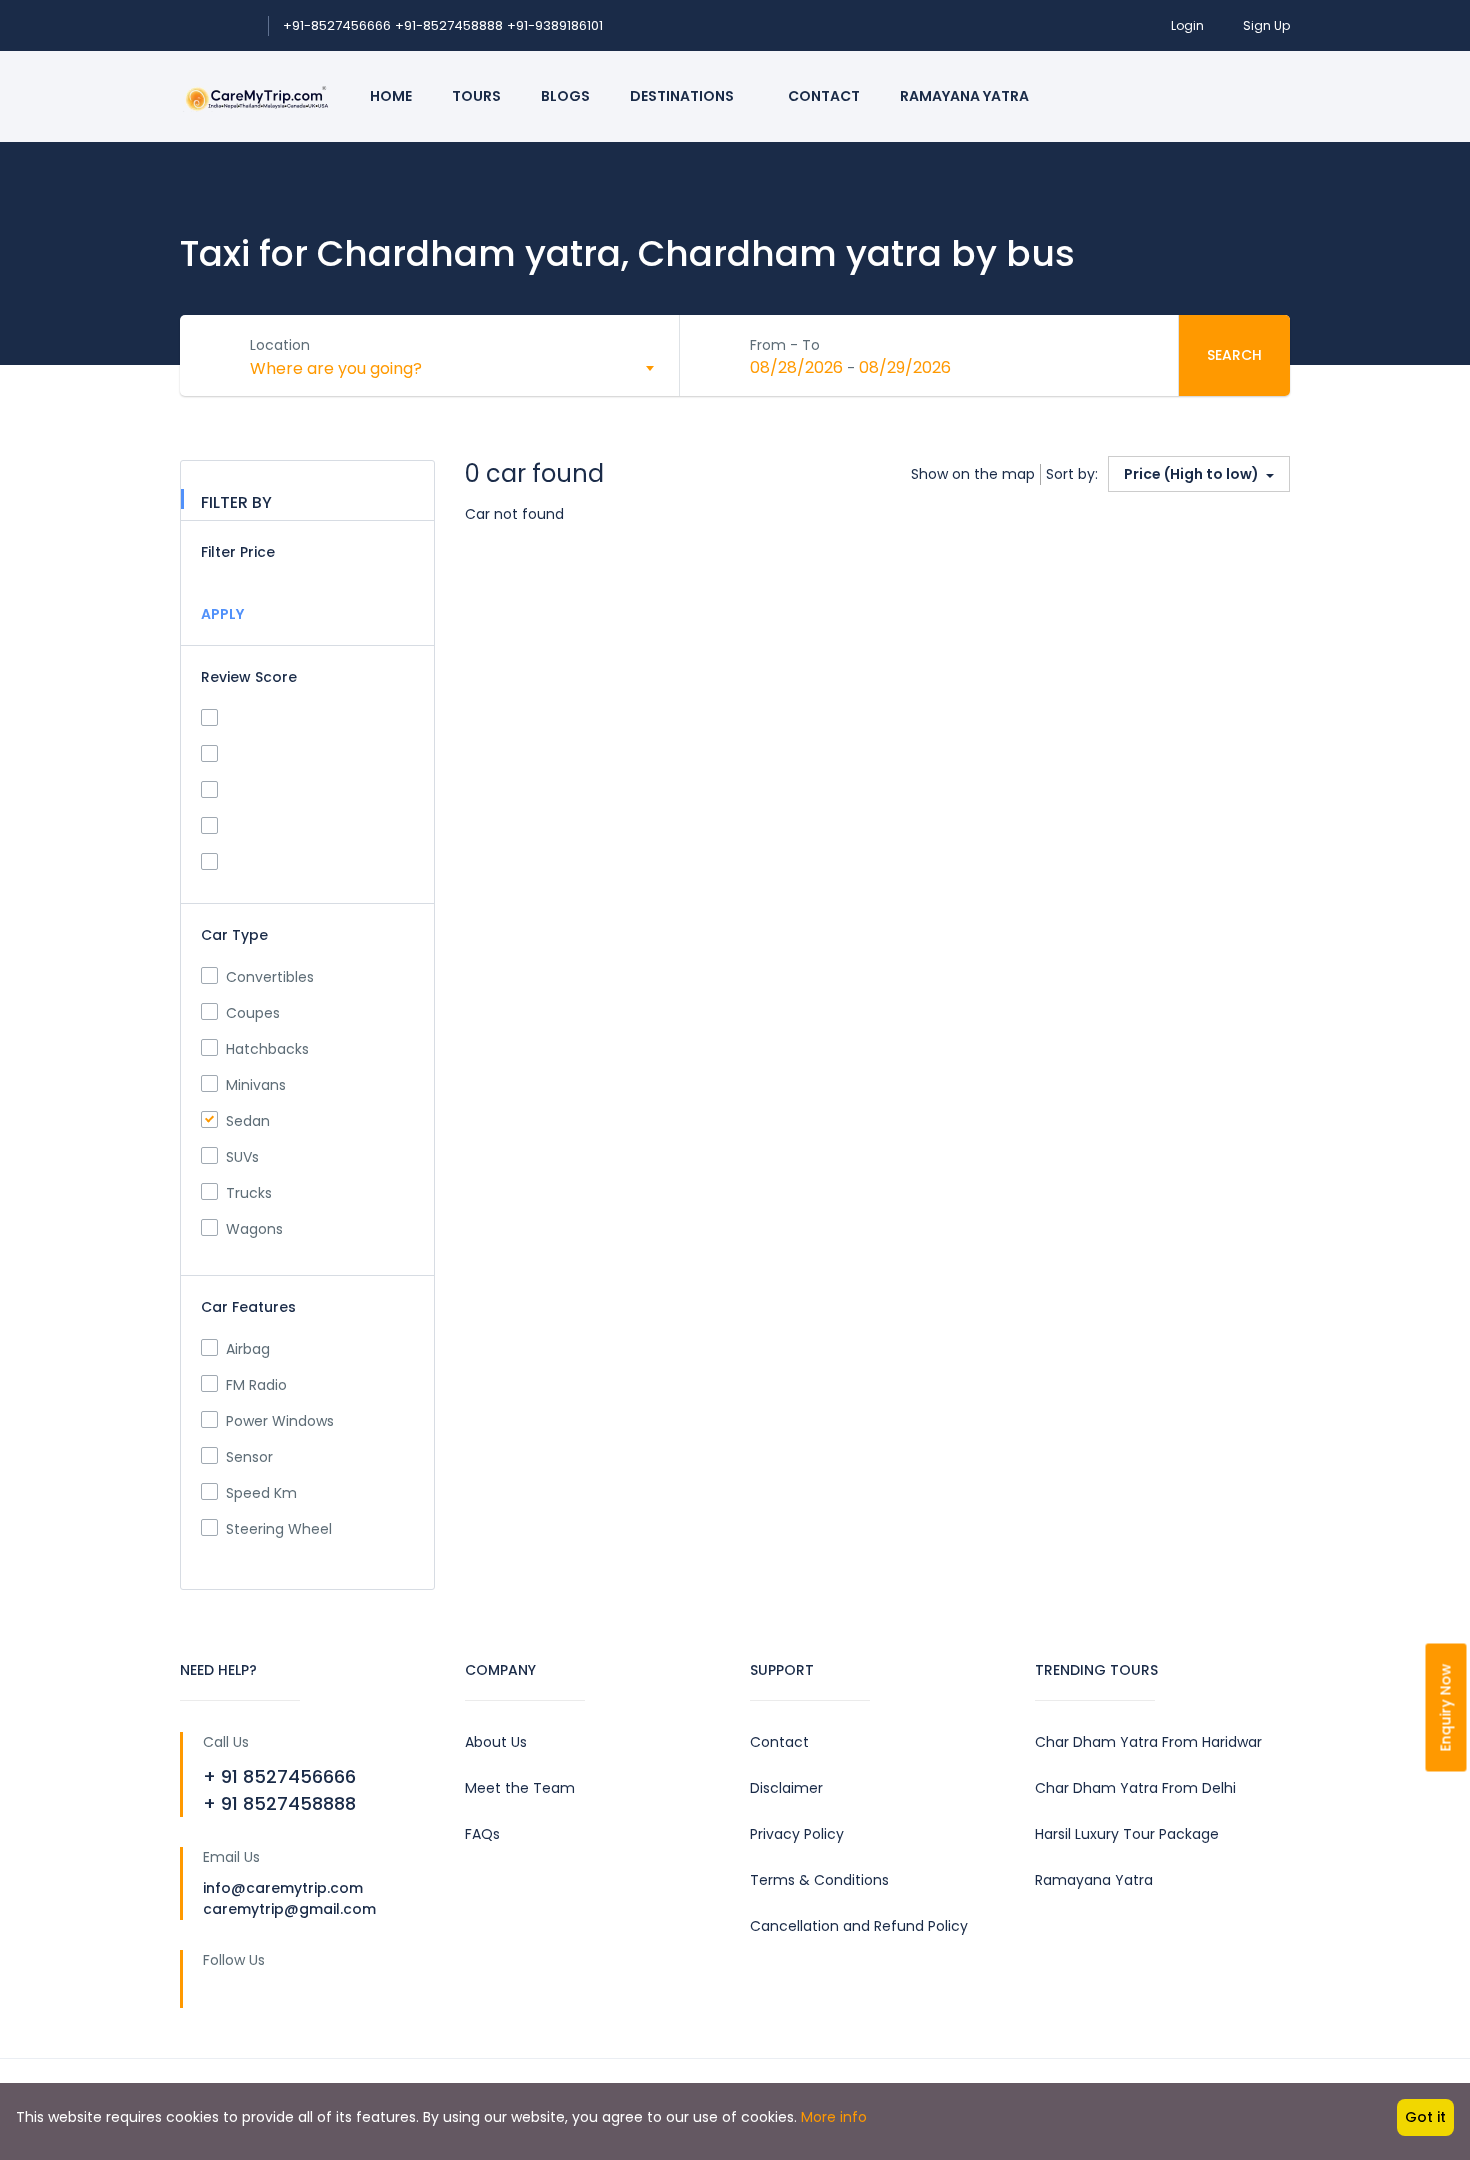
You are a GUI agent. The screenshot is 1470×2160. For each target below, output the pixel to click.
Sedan (248, 1121)
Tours (476, 96)
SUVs (242, 1157)
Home (391, 96)
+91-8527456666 (337, 25)
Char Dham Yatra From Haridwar (1148, 1742)
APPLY (222, 614)
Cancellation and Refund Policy (859, 1926)
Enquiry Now (1446, 1708)
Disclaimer (786, 1788)
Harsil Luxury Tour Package (1127, 1834)
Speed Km (261, 1493)
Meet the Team (520, 1788)
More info (834, 2117)
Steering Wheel (279, 1529)
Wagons (254, 1229)
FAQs (482, 1834)
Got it (1425, 2117)
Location (280, 345)
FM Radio (256, 1385)
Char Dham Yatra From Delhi (1135, 1788)
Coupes (253, 1013)
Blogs (565, 96)
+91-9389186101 (555, 25)
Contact (824, 96)
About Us (496, 1742)
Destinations (683, 96)
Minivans (256, 1085)
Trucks (249, 1193)
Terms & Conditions (819, 1880)
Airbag (248, 1349)
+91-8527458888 (449, 25)
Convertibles (270, 977)
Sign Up (1266, 25)
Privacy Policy (797, 1834)
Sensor (249, 1457)
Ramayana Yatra (964, 96)
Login (1187, 25)
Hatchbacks (267, 1049)
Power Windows (280, 1421)
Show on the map (973, 474)
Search (1234, 355)
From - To (785, 345)
